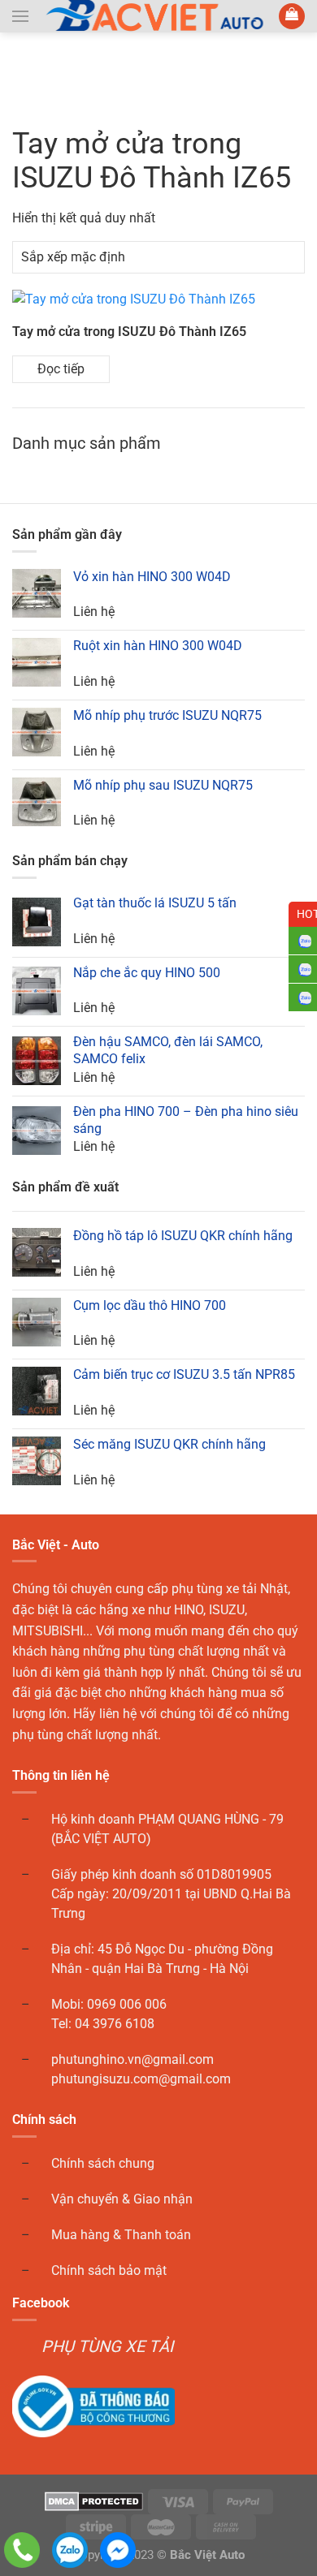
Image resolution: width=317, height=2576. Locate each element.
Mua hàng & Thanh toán (121, 2235)
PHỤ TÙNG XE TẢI (107, 2346)
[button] (20, 16)
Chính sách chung (103, 2163)
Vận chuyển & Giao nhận (122, 2199)
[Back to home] (159, 16)
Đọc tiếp (61, 369)
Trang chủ (46, 75)
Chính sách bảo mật (109, 2270)
